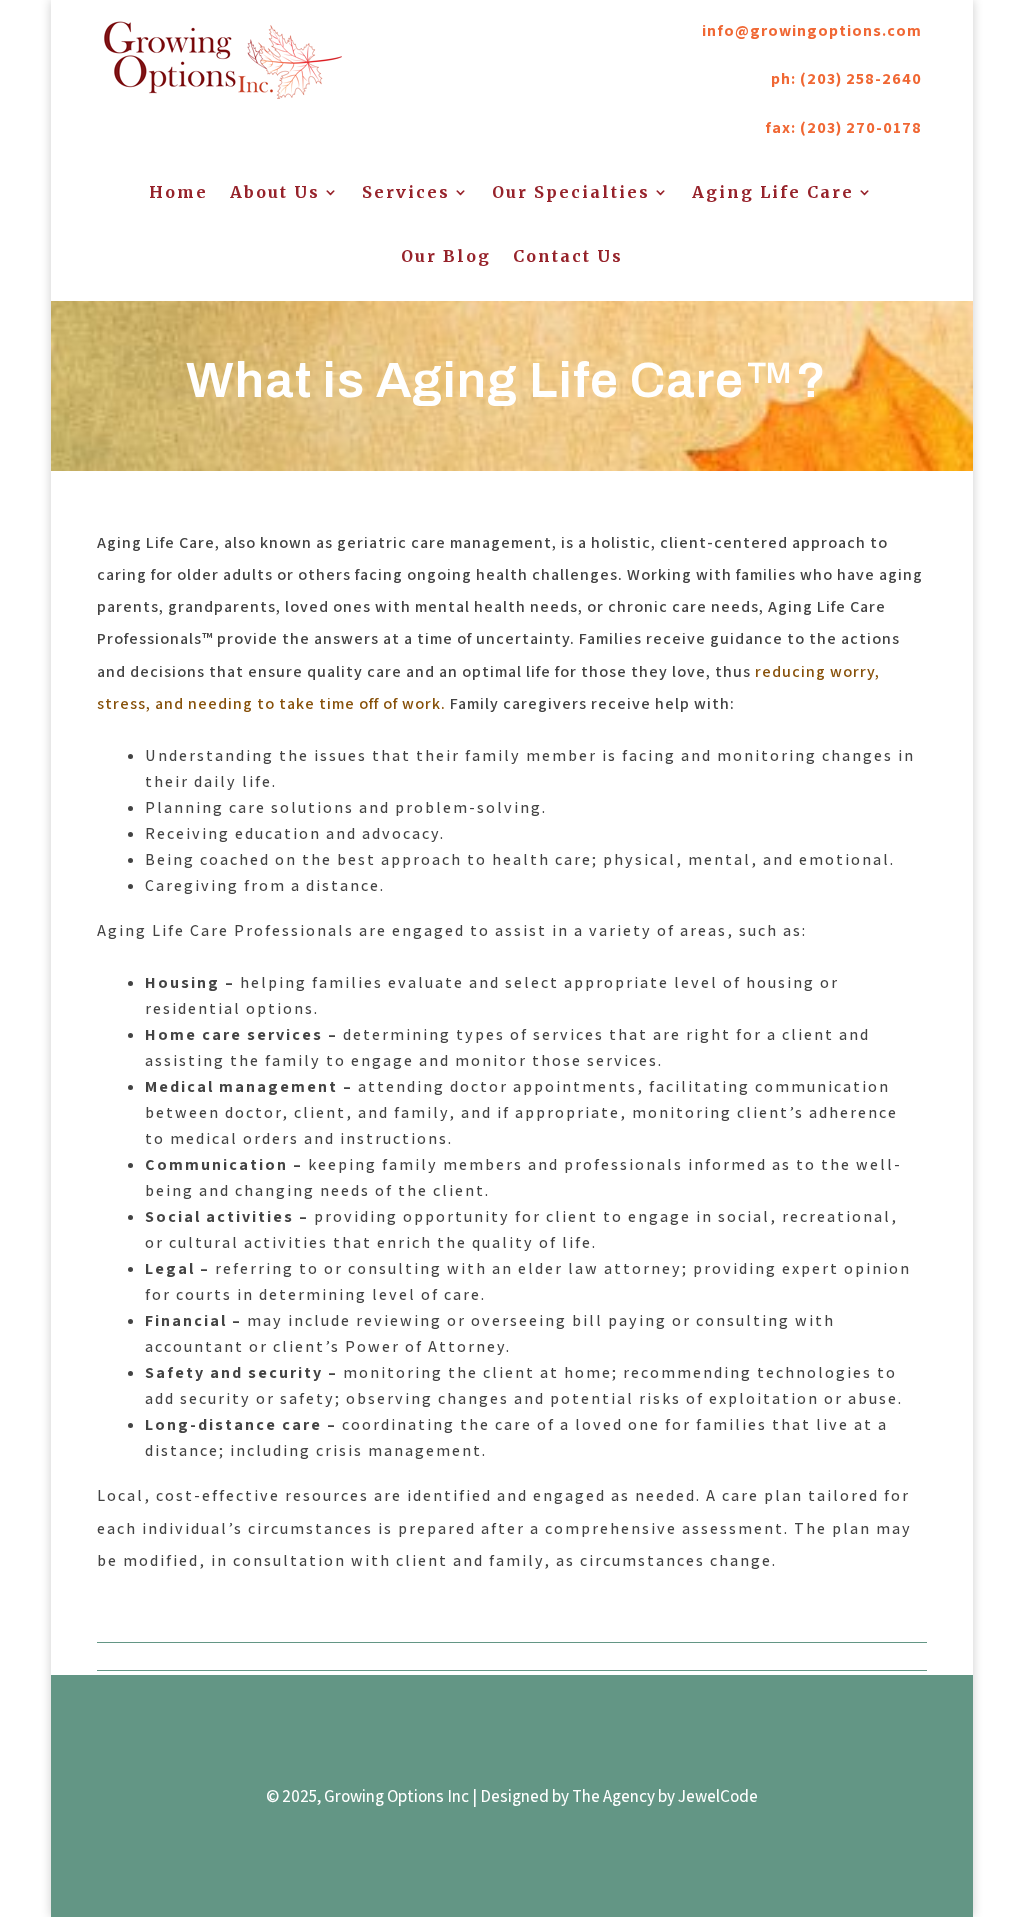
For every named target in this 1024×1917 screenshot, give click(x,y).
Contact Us (568, 256)
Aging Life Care (773, 192)
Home (178, 192)
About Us (275, 192)
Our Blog (446, 256)
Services (406, 192)
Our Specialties (571, 192)
